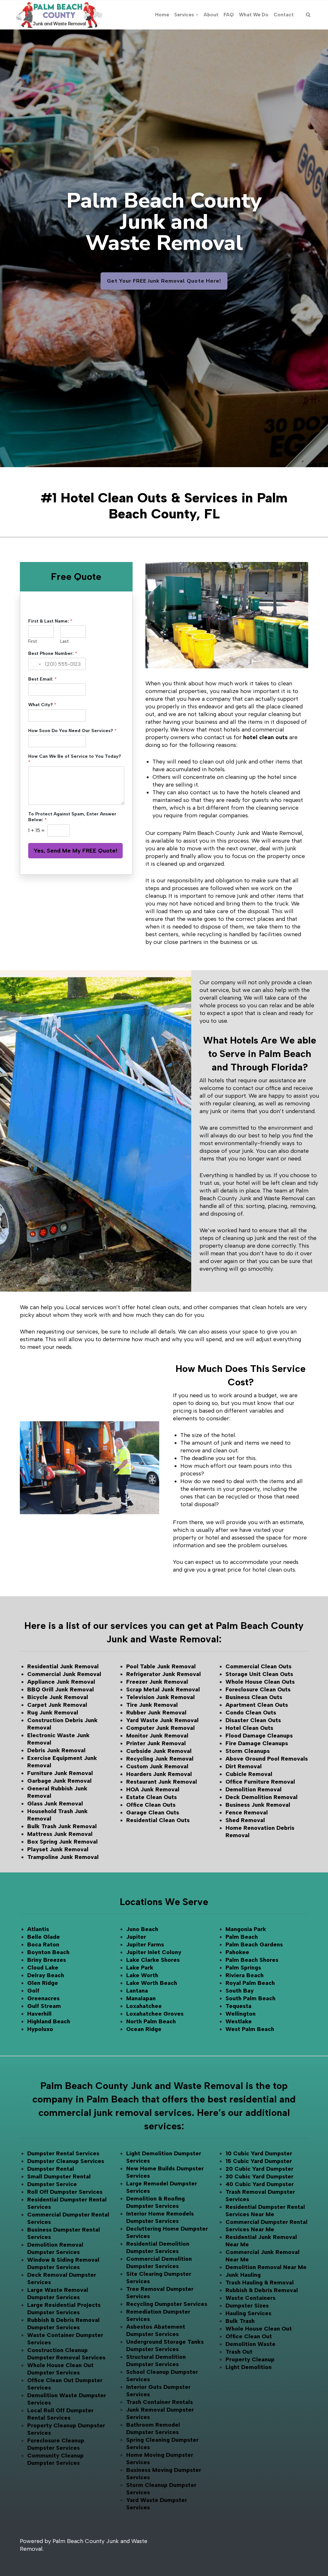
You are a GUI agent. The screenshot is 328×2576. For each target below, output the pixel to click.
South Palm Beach (250, 1998)
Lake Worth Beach (152, 1983)
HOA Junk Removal (153, 1789)
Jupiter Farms (145, 1944)
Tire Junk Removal (152, 1705)
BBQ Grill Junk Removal (61, 1689)
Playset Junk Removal (58, 1849)
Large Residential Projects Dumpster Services (64, 2309)
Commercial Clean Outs (258, 1666)
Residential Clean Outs (158, 1820)
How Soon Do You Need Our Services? (72, 731)
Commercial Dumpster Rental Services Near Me (266, 2226)
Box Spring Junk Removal (62, 1842)
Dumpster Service (52, 2184)
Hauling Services (248, 2313)
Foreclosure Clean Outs (258, 1689)
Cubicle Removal (249, 1774)
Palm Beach (242, 1937)
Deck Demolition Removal (262, 1797)
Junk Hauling (243, 2275)
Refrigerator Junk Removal (164, 1674)
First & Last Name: (50, 621)
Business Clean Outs (254, 1697)
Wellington (241, 2014)
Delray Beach (46, 1975)
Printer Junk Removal (156, 1743)
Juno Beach (142, 1929)
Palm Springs (243, 1968)
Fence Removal (247, 1812)
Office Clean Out (249, 2336)
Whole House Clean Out (259, 2329)
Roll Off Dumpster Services (65, 2192)
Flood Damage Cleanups (259, 1736)
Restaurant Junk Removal (162, 1782)
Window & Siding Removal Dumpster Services (63, 2263)
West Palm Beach (250, 2029)
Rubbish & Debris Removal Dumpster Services (63, 2324)
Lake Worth (142, 1975)
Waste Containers (250, 2298)
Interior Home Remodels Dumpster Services (160, 2217)
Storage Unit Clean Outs (259, 1674)
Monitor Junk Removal (157, 1736)
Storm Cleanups (248, 1751)
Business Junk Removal (258, 1805)
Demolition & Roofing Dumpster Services (156, 2202)
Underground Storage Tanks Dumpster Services (165, 2345)
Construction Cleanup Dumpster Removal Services (66, 2354)
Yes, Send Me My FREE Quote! (75, 851)
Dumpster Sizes (247, 2306)
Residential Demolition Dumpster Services (158, 2247)
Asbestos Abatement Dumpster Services (156, 2330)
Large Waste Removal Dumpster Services (58, 2294)
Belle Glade (44, 1937)
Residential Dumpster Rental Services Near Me (265, 2211)
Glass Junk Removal (55, 1804)
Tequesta (238, 2006)
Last (64, 641)
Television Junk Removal (160, 1697)
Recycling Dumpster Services (167, 2304)
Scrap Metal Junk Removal (163, 1689)
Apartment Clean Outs (257, 1705)
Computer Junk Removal (160, 1728)
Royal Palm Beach (250, 1983)
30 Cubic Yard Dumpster (259, 2176)
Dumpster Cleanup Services (66, 2161)
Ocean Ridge (144, 2029)
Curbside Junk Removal (159, 1751)
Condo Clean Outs (251, 1713)
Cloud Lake (43, 1968)
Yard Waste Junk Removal (162, 1720)
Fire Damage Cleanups (257, 1743)
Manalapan (141, 1998)
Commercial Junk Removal (64, 1674)
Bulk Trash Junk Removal (62, 1826)
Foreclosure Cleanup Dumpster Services (56, 2444)
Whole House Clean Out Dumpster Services (60, 2369)
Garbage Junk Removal (59, 1781)
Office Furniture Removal (260, 1782)
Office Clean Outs (151, 1805)
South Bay (240, 1991)
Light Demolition (249, 2367)
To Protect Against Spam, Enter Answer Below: (72, 817)
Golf (33, 1991)
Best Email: (42, 679)
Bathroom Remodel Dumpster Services (153, 2428)
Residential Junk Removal (63, 1666)
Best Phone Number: (53, 653)
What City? (42, 705)
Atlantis (38, 1929)
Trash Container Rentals (160, 2402)
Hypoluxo (40, 2029)
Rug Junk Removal (53, 1713)
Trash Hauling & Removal (260, 2283)
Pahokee (237, 1952)
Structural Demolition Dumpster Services (156, 2361)
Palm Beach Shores (252, 1960)
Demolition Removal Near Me (266, 2267)
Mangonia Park (246, 1929)
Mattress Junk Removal (60, 1834)
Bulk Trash (240, 2321)
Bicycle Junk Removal (58, 1697)
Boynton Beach (48, 1952)
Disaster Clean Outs (253, 1720)
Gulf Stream (44, 2006)
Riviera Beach (245, 1975)
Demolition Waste (250, 2344)
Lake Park (140, 1968)
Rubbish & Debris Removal (262, 2290)
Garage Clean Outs (153, 1812)
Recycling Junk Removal (160, 1759)
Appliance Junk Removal (61, 1682)
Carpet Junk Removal (57, 1705)
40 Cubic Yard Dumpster (260, 2184)
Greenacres (43, 1998)
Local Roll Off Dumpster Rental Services (60, 2414)
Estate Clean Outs (152, 1797)
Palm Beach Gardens (254, 1944)
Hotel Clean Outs (249, 1728)
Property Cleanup (250, 2359)
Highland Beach (49, 2021)
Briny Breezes (47, 1960)
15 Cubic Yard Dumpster (259, 2161)
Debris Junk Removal (56, 1750)
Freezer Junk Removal (157, 1682)
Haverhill (39, 2014)
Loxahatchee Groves (155, 2014)
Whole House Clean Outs (260, 1682)
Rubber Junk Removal (156, 1713)
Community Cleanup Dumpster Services (55, 2459)
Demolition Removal (254, 1789)
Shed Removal (245, 1820)
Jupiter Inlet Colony (154, 1952)
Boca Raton (43, 1944)
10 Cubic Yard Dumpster (259, 2153)
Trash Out (239, 2352)
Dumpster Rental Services (63, 2153)
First (33, 641)
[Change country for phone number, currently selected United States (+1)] (35, 664)
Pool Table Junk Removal (161, 1666)
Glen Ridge (43, 1983)
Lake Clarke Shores (153, 1960)
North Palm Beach (151, 2021)
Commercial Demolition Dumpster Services (159, 2262)
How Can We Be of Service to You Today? (75, 759)
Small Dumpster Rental (59, 2176)
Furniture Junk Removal (60, 1773)
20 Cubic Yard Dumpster (259, 2169)
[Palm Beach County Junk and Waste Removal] (59, 15)
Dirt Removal (244, 1766)
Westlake (239, 2021)
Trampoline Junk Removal (63, 1857)
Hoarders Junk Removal (159, 1774)
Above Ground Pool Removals (267, 1759)
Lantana (137, 1991)
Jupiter (136, 1937)
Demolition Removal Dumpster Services (55, 2248)
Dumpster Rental (51, 2169)
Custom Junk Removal (157, 1766)
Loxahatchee (144, 2006)
